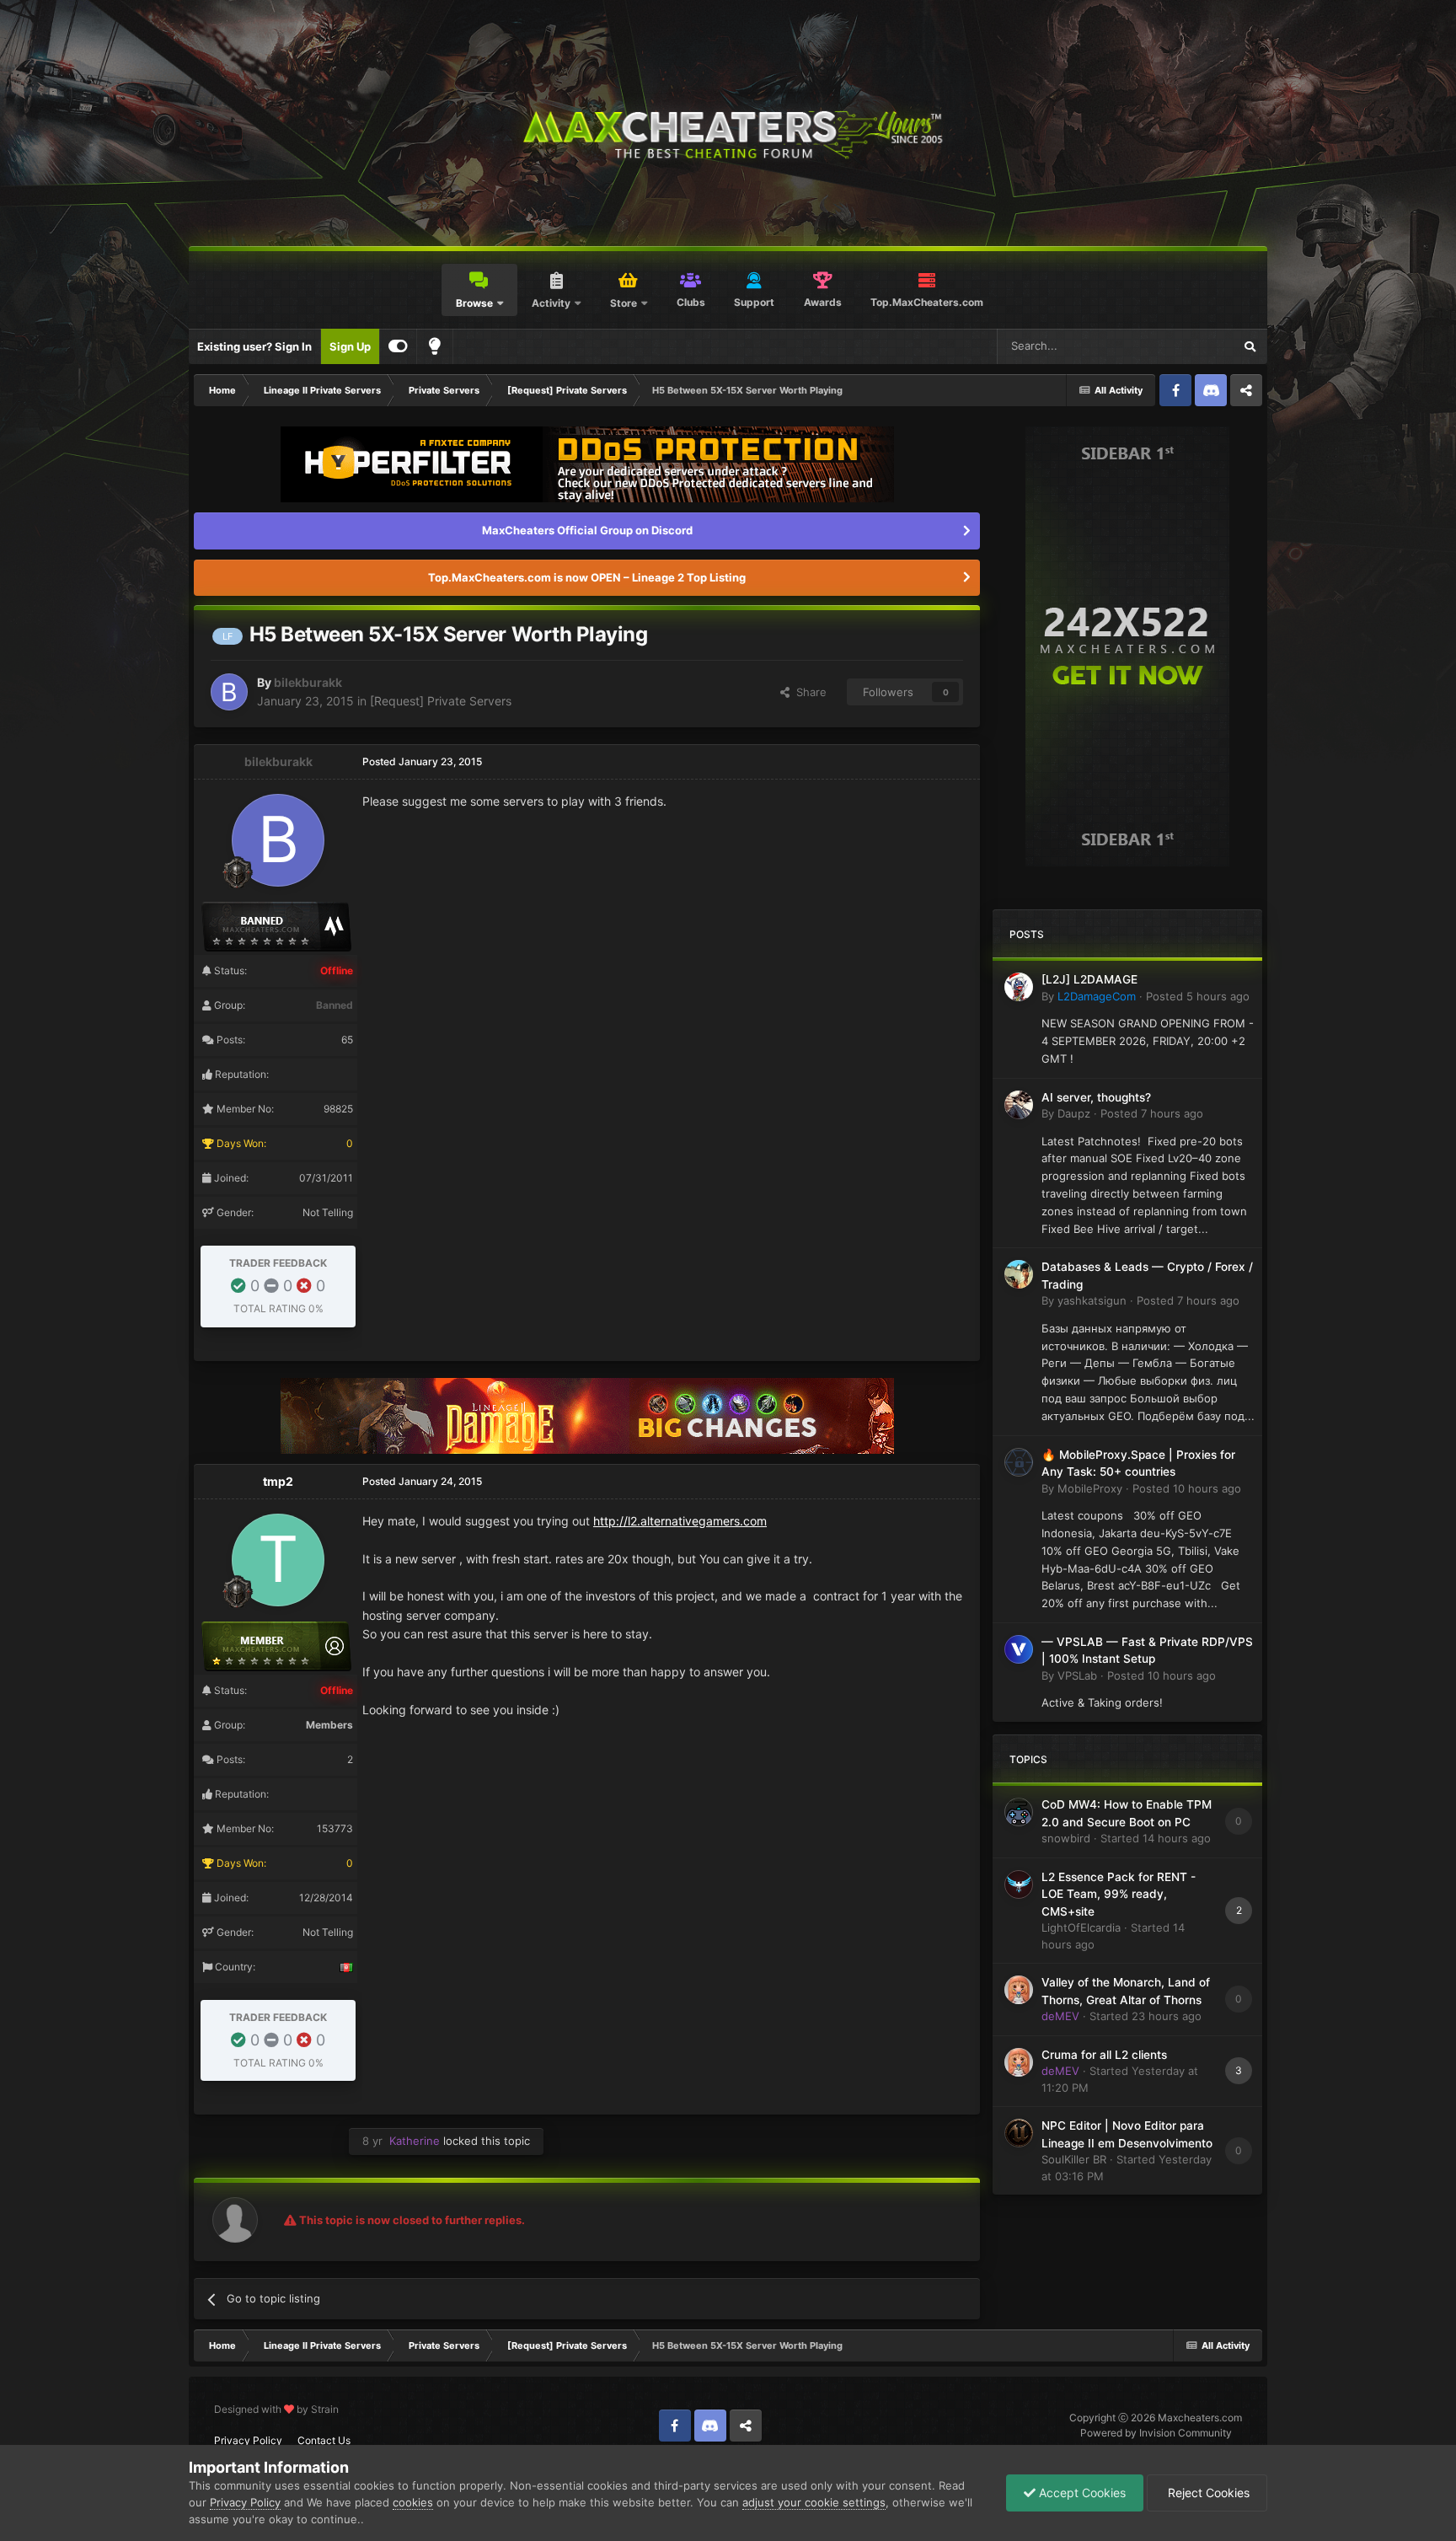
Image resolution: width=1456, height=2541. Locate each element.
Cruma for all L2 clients (1104, 2055)
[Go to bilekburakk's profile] (229, 692)
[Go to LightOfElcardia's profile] (1019, 1884)
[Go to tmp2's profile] (278, 1560)
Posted (1198, 996)
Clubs (691, 302)
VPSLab (1077, 1675)
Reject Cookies (1207, 2493)
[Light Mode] (435, 346)
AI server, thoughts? (1096, 1097)
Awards (823, 302)
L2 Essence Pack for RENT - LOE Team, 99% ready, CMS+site (1119, 1894)
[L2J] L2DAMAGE (1089, 979)
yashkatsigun (1092, 1300)
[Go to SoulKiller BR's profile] (1019, 2133)
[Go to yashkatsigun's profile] (1019, 1274)
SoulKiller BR (1074, 2159)
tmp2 (278, 1481)
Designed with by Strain (276, 2409)
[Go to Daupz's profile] (1019, 1105)
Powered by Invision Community (1156, 2433)
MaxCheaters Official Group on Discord (587, 530)
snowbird (1066, 1838)
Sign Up (350, 346)
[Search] (1250, 346)
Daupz (1074, 1113)
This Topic (1185, 346)
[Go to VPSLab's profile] (1019, 1649)
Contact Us (324, 2440)
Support (754, 302)
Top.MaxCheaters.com (927, 302)
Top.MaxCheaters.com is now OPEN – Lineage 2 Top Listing (587, 577)
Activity (551, 303)
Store (624, 303)
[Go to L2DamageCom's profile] (1019, 987)
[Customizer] (398, 346)
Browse (474, 303)
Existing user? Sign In (254, 346)
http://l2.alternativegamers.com (680, 1521)
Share (808, 692)
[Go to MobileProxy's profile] (1019, 1462)
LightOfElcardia (1081, 1927)
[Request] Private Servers (441, 701)
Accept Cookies (1081, 2493)
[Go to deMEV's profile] (1019, 1990)
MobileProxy (1090, 1488)
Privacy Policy (248, 2440)
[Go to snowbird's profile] (1019, 1812)
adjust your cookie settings (814, 2502)
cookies (413, 2502)
